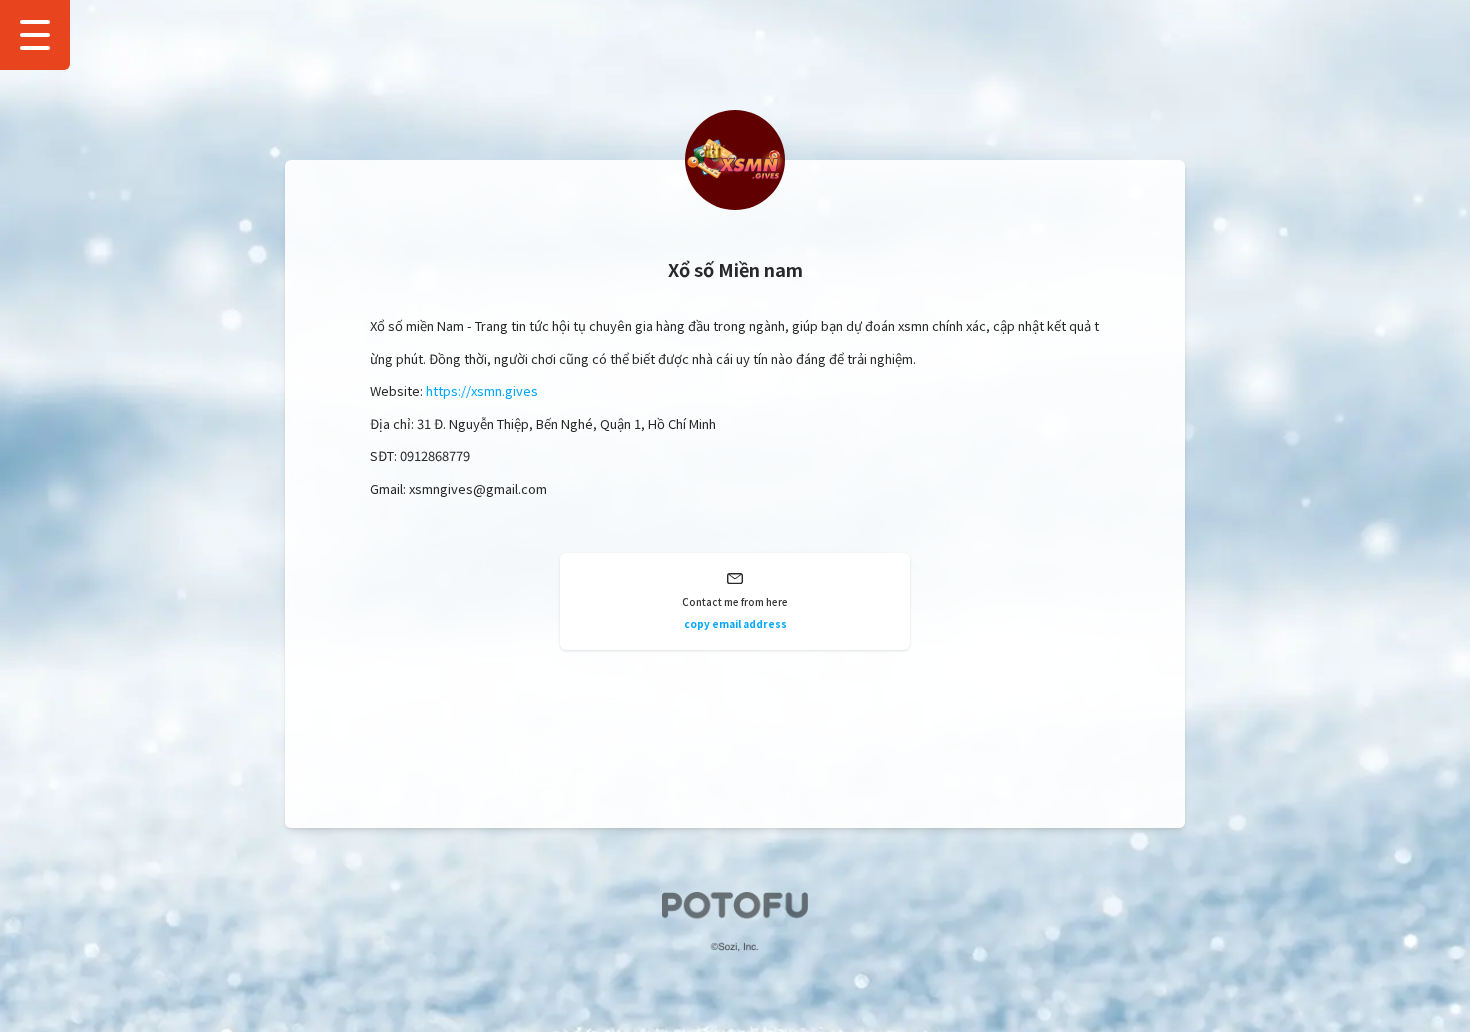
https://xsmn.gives (482, 390)
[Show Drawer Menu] (35, 35)
